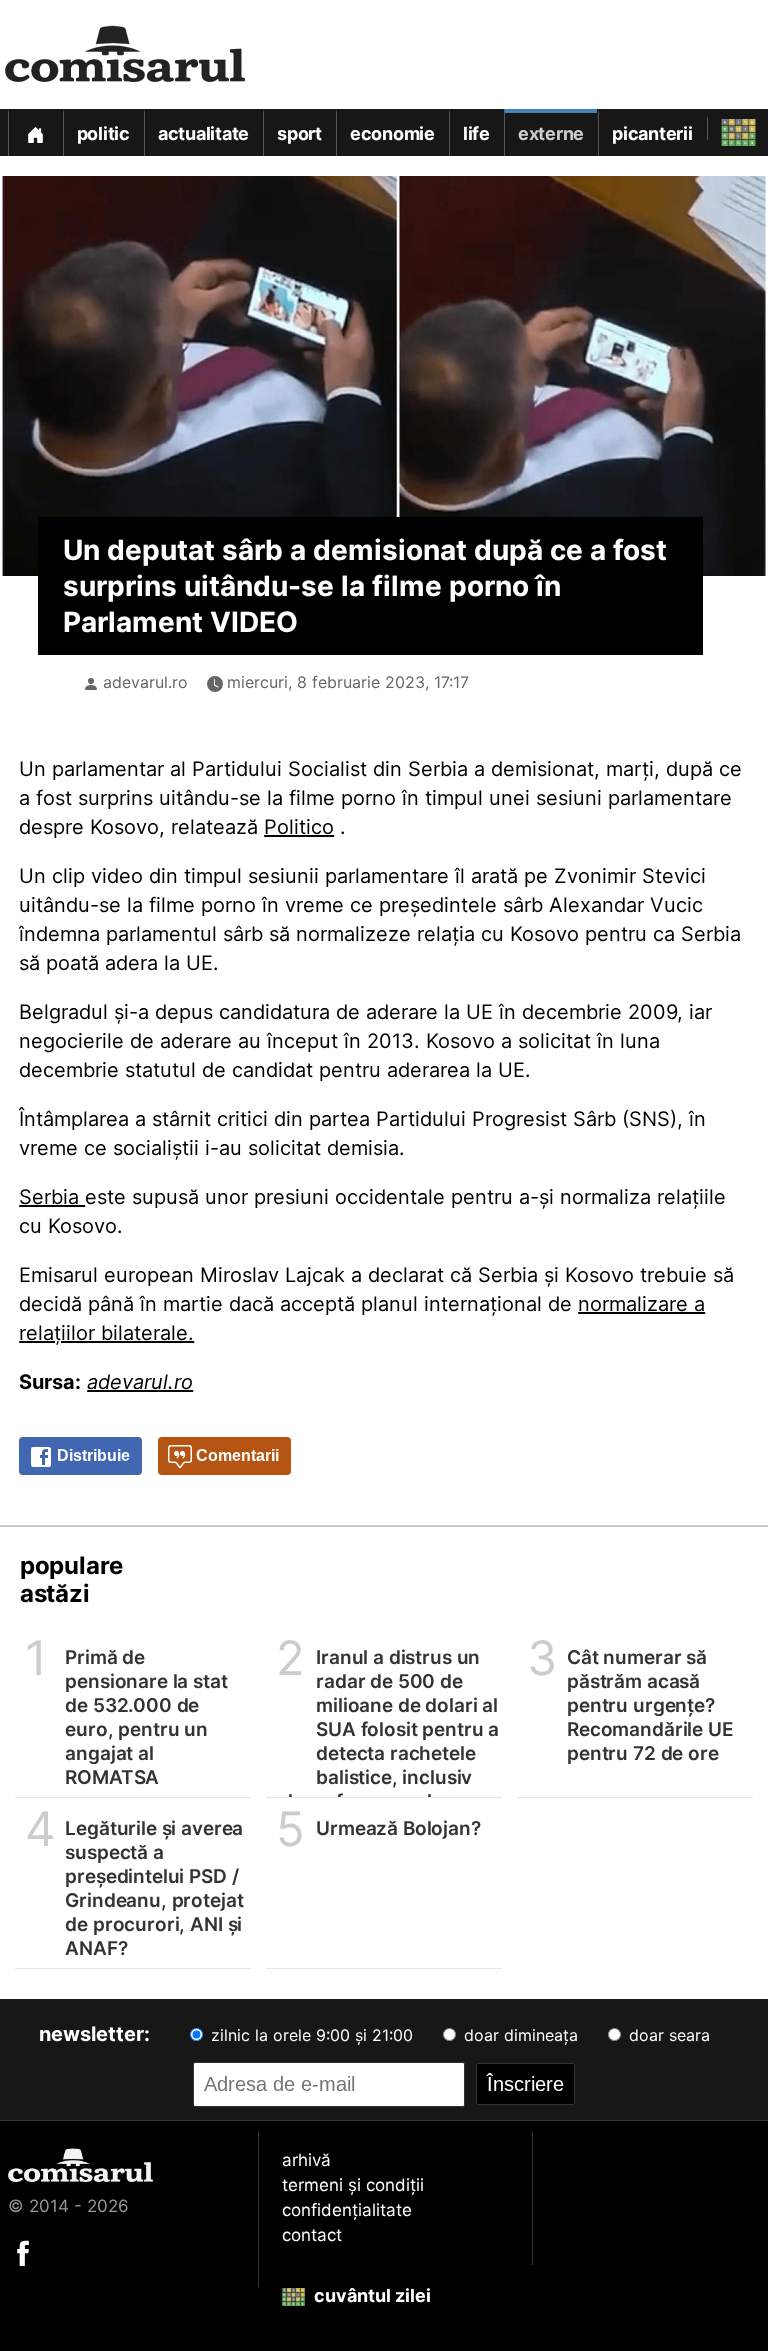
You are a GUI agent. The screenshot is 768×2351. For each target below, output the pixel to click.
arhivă (306, 2160)
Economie (392, 133)
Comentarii (235, 1455)
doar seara (667, 2035)
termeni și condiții (353, 2185)
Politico (299, 827)
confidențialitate (347, 2210)
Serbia (52, 1197)
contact (312, 2235)
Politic (103, 133)
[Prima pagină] (35, 132)
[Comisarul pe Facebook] (23, 2252)
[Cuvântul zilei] (720, 127)
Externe (551, 133)
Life (476, 133)
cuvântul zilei (370, 2295)
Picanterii (652, 133)
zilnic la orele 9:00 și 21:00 (309, 2035)
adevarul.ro (145, 682)
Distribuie (91, 1455)
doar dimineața (518, 2035)
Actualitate (203, 133)
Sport (299, 133)
